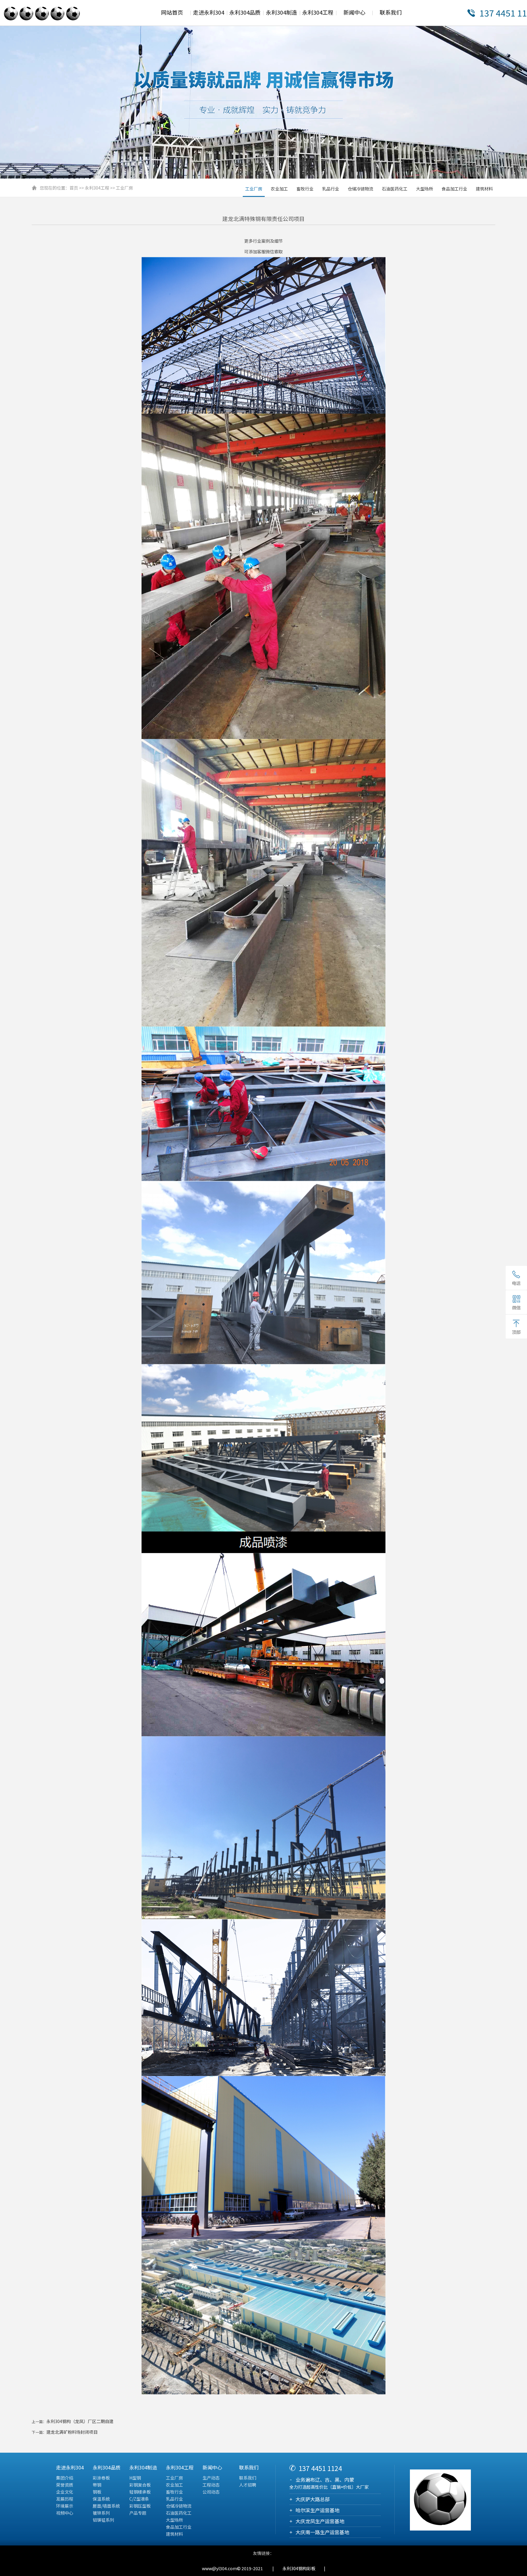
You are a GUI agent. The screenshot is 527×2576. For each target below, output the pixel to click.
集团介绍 (65, 2478)
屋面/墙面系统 (106, 2506)
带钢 (97, 2485)
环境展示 (65, 2506)
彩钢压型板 (140, 2506)
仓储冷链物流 (360, 189)
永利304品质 (245, 12)
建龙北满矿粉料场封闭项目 (72, 2432)
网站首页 (172, 12)
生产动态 (211, 2478)
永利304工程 (318, 12)
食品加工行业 (454, 189)
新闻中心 (354, 12)
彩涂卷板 (101, 2478)
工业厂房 (124, 188)
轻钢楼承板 (140, 2492)
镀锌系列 (101, 2513)
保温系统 (101, 2499)
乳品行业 (331, 189)
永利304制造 (281, 12)
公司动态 (211, 2492)
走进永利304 (209, 12)
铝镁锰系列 (103, 2520)
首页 (74, 188)
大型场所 (425, 189)
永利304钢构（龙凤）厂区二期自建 (80, 2421)
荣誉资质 (65, 2485)
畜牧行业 (305, 189)
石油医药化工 (395, 189)
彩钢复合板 (140, 2485)
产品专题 (138, 2513)
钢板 (97, 2492)
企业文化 (65, 2492)
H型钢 (135, 2478)
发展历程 (65, 2499)
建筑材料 (484, 189)
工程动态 (211, 2485)
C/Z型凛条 (139, 2499)
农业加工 (279, 189)
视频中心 (65, 2513)
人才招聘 (248, 2485)
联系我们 (391, 12)
